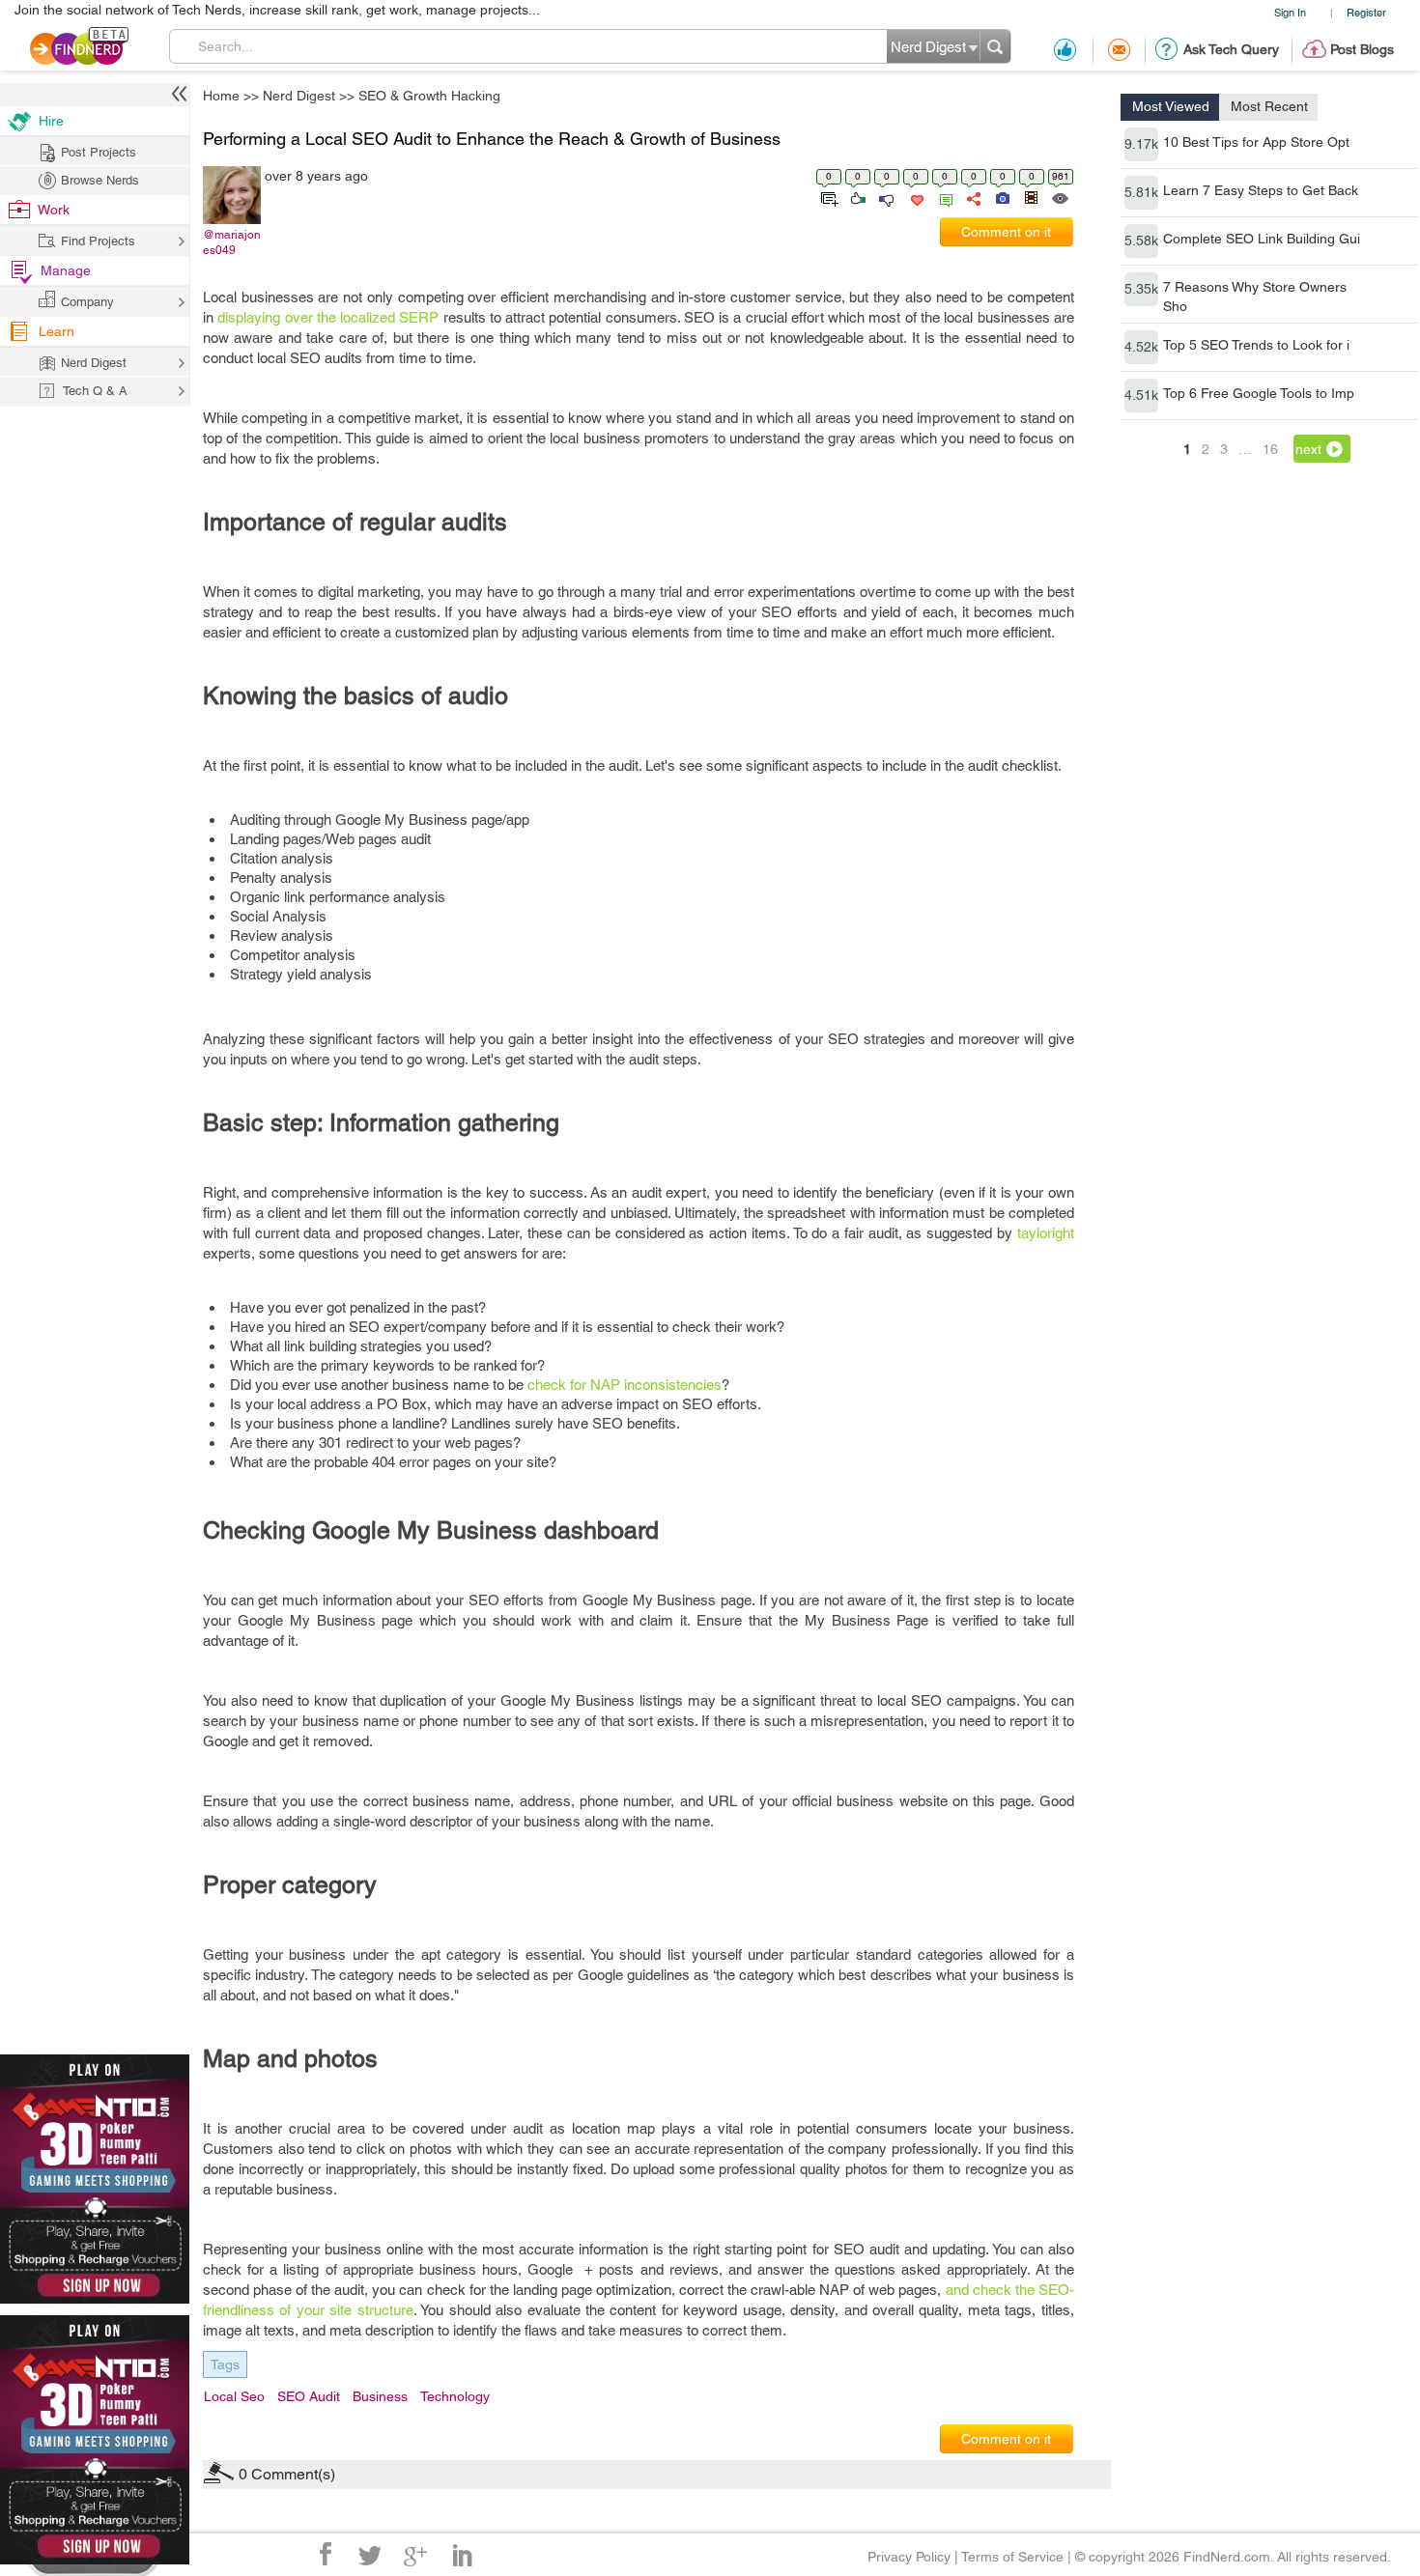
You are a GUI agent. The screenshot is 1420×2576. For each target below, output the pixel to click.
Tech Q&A (817, 1476)
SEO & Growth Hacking (916, 1136)
